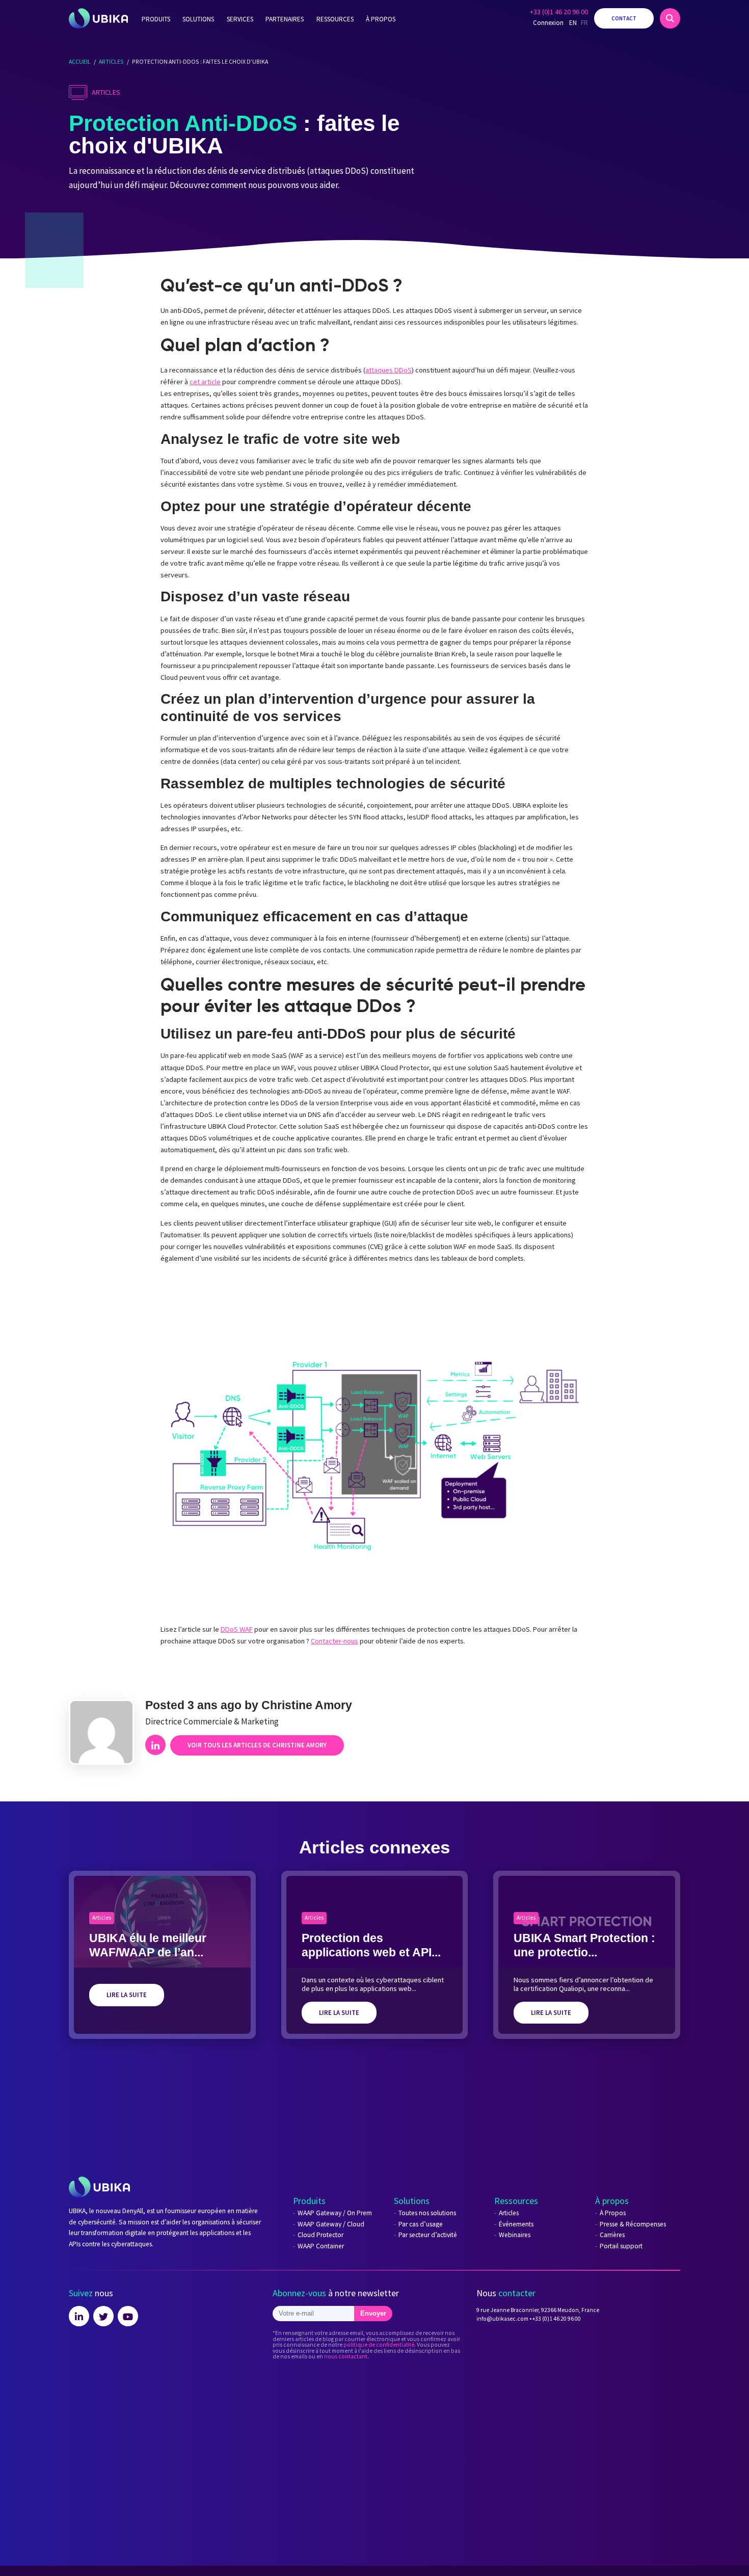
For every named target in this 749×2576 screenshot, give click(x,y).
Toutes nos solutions (427, 2213)
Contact (624, 18)
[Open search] (670, 18)
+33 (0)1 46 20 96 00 (559, 12)
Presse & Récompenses (633, 2224)
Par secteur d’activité (428, 2235)
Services (240, 19)
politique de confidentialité (379, 2345)
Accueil (80, 61)
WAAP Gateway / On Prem (335, 2213)
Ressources (335, 19)
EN (573, 23)
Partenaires (285, 19)
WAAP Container (321, 2246)
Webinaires (515, 2235)
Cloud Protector (320, 2235)
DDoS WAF (237, 1629)
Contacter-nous (335, 1641)
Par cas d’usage (421, 2224)
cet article (205, 382)
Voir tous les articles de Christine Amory (257, 1745)
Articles (111, 61)
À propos (381, 19)
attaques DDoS (389, 370)
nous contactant (346, 2356)
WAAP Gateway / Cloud (331, 2224)
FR (584, 23)
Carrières (612, 2235)
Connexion (548, 23)
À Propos (613, 2213)
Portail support (621, 2246)
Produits (156, 19)
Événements (516, 2224)
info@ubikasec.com (502, 2319)
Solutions (198, 19)
